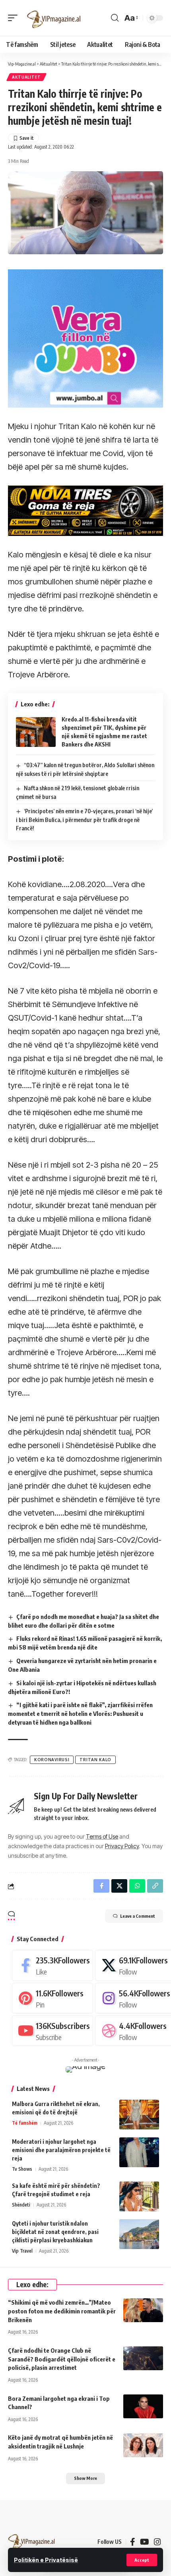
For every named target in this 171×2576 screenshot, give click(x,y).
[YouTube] (145, 2542)
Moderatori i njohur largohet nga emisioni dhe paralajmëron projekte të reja (61, 2150)
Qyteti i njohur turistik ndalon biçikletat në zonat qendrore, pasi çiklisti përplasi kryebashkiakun (55, 2232)
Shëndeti (21, 2205)
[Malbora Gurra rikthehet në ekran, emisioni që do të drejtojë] (139, 2115)
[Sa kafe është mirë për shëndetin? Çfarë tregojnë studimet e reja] (139, 2196)
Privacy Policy (122, 1846)
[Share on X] (119, 1886)
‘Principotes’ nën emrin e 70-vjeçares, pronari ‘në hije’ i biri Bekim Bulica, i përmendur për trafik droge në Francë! (84, 820)
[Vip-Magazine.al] (54, 18)
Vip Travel (22, 2251)
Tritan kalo (95, 1760)
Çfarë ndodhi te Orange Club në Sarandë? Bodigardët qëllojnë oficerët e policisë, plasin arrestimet (62, 2359)
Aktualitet (26, 77)
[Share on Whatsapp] (137, 1886)
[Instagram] (157, 2542)
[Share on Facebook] (101, 1886)
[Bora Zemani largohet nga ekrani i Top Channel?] (143, 2406)
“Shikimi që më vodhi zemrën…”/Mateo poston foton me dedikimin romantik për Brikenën (62, 2311)
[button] (142, 2560)
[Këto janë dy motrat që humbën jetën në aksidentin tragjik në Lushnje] (143, 2445)
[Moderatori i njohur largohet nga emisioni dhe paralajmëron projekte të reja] (139, 2152)
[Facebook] (52, 1965)
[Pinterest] (52, 1998)
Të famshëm (25, 2123)
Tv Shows (22, 2169)
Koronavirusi (52, 1760)
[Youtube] (52, 2031)
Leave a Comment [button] (138, 1916)
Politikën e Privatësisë (46, 2560)
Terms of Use (102, 1836)
